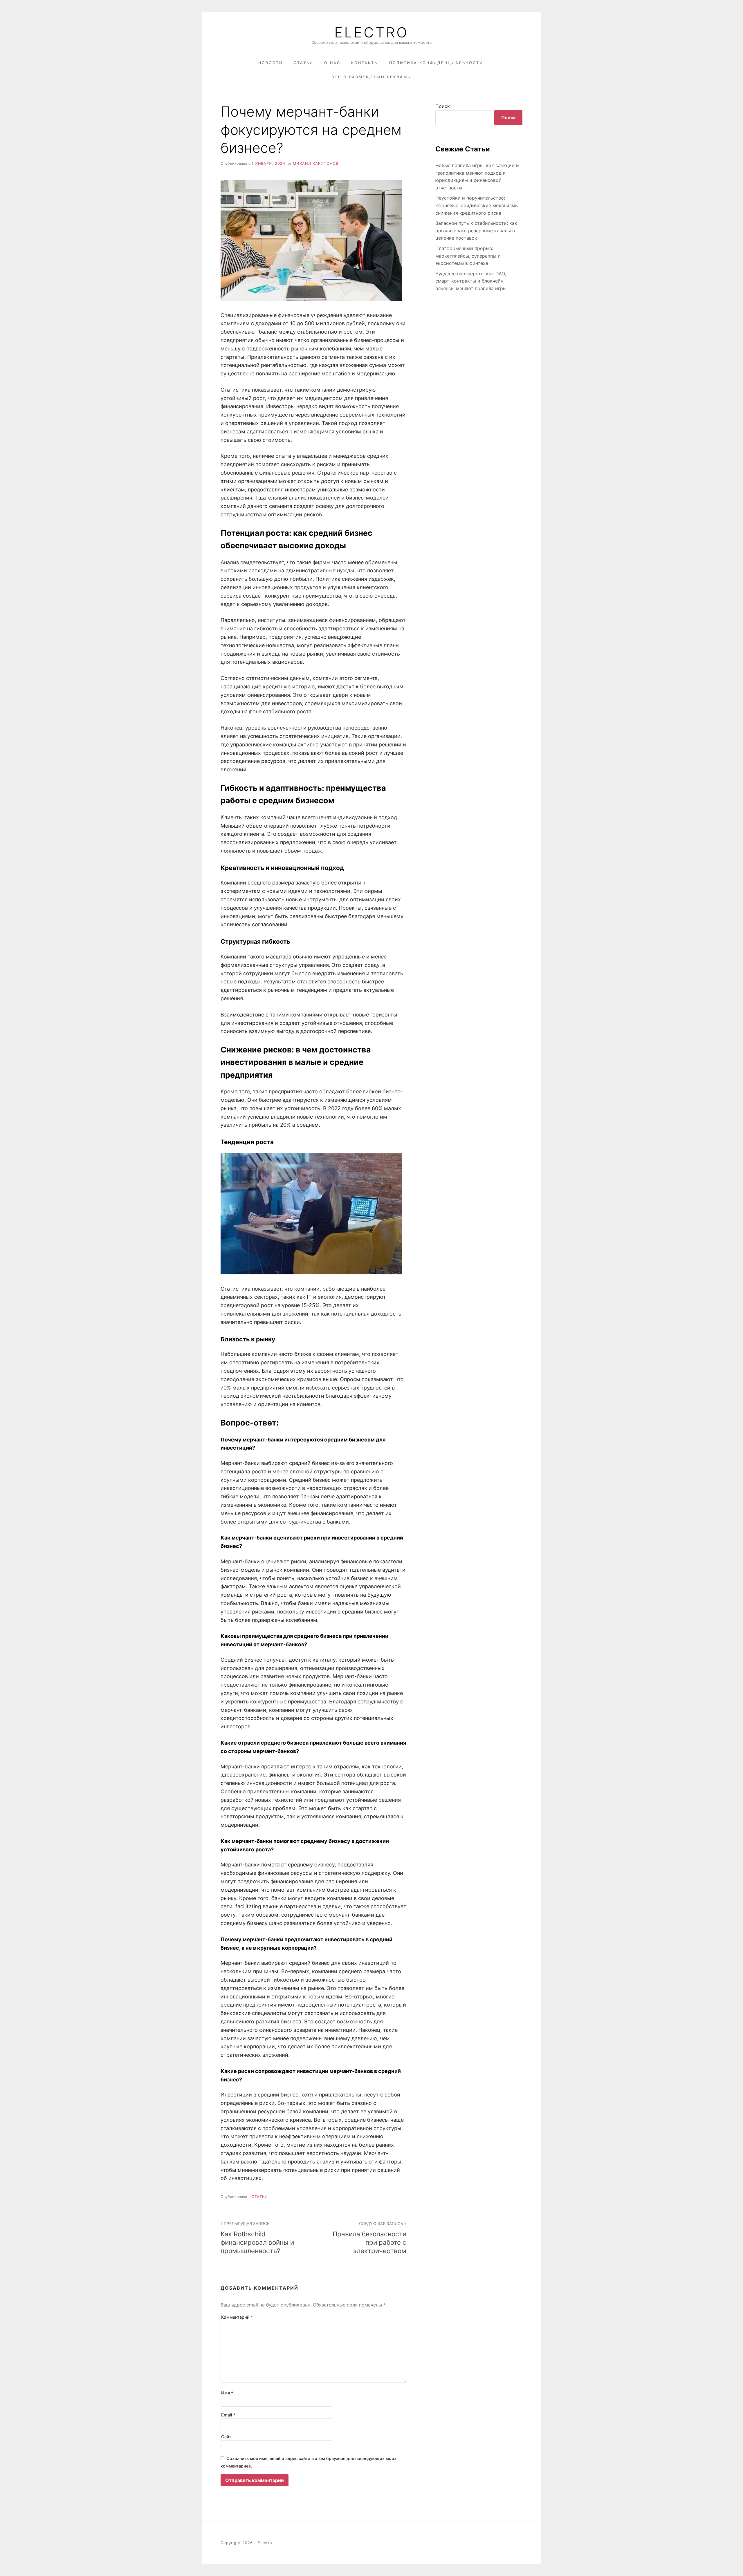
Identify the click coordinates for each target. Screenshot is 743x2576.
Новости (271, 63)
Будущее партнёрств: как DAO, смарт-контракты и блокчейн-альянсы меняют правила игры (471, 281)
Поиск (443, 106)
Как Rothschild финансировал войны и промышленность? (257, 2238)
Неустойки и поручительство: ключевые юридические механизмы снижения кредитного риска (477, 205)
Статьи (304, 63)
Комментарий (237, 2317)
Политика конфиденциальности (436, 63)
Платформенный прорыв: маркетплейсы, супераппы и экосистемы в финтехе (468, 256)
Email (228, 2415)
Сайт (226, 2437)
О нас (332, 63)
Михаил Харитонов (316, 163)
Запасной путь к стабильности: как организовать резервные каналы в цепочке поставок (476, 230)
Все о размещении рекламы (371, 77)
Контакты (365, 63)
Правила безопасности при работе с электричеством (369, 2238)
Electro (371, 32)
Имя (227, 2393)
